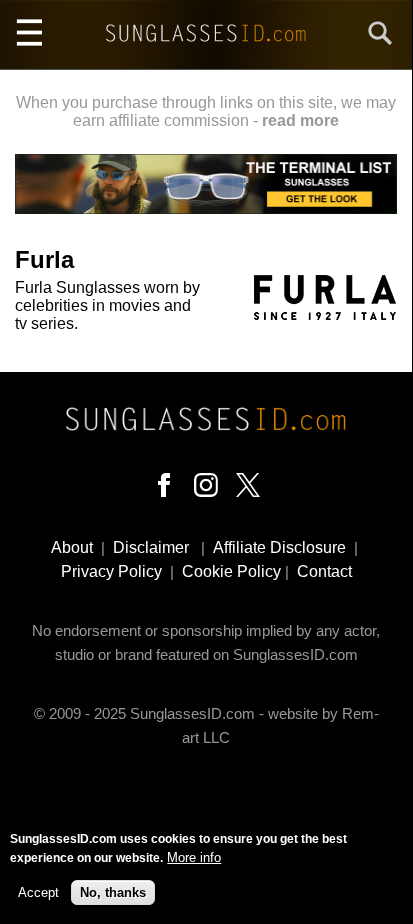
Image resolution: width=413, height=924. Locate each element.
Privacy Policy (111, 571)
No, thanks (113, 892)
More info (194, 857)
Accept (38, 892)
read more (300, 120)
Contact (324, 571)
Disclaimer (151, 547)
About (72, 547)
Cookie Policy (231, 571)
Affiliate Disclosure (279, 547)
